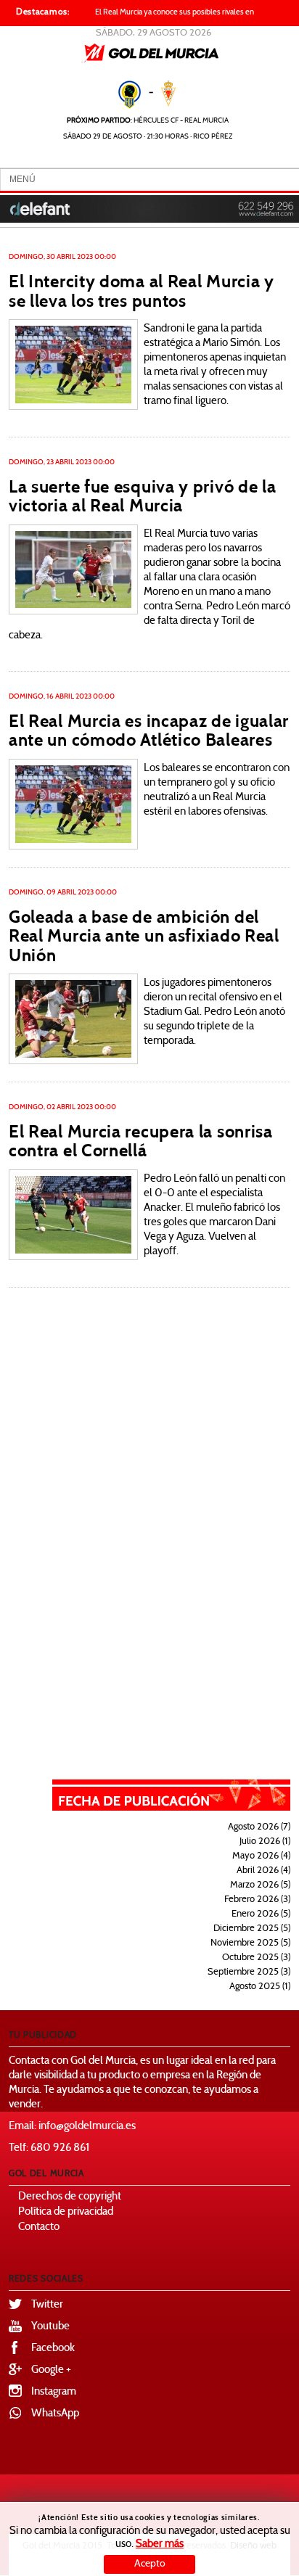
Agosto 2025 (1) (260, 1987)
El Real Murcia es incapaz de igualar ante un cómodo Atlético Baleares (149, 731)
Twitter (47, 2305)
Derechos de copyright (70, 2197)
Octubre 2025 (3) (256, 1958)
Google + (51, 2370)
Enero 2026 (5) (261, 1914)
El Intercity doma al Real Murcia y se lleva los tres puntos (142, 291)
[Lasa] (73, 1019)
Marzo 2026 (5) (260, 1885)
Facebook (53, 2349)
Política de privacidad (66, 2212)
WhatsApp (55, 2414)
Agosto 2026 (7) (259, 1827)
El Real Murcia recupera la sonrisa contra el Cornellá (141, 1141)
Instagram (54, 2392)
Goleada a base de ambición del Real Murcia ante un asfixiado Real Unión (144, 936)
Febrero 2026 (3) (257, 1900)
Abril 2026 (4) (263, 1871)
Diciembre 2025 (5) (252, 1929)
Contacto (39, 2227)
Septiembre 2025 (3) (249, 1972)
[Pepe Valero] (73, 365)
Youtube (50, 2327)
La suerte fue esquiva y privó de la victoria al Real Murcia (143, 496)
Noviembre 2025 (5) (250, 1943)
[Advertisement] (181, 1534)
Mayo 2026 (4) (261, 1856)
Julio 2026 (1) (265, 1842)
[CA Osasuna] (73, 569)
